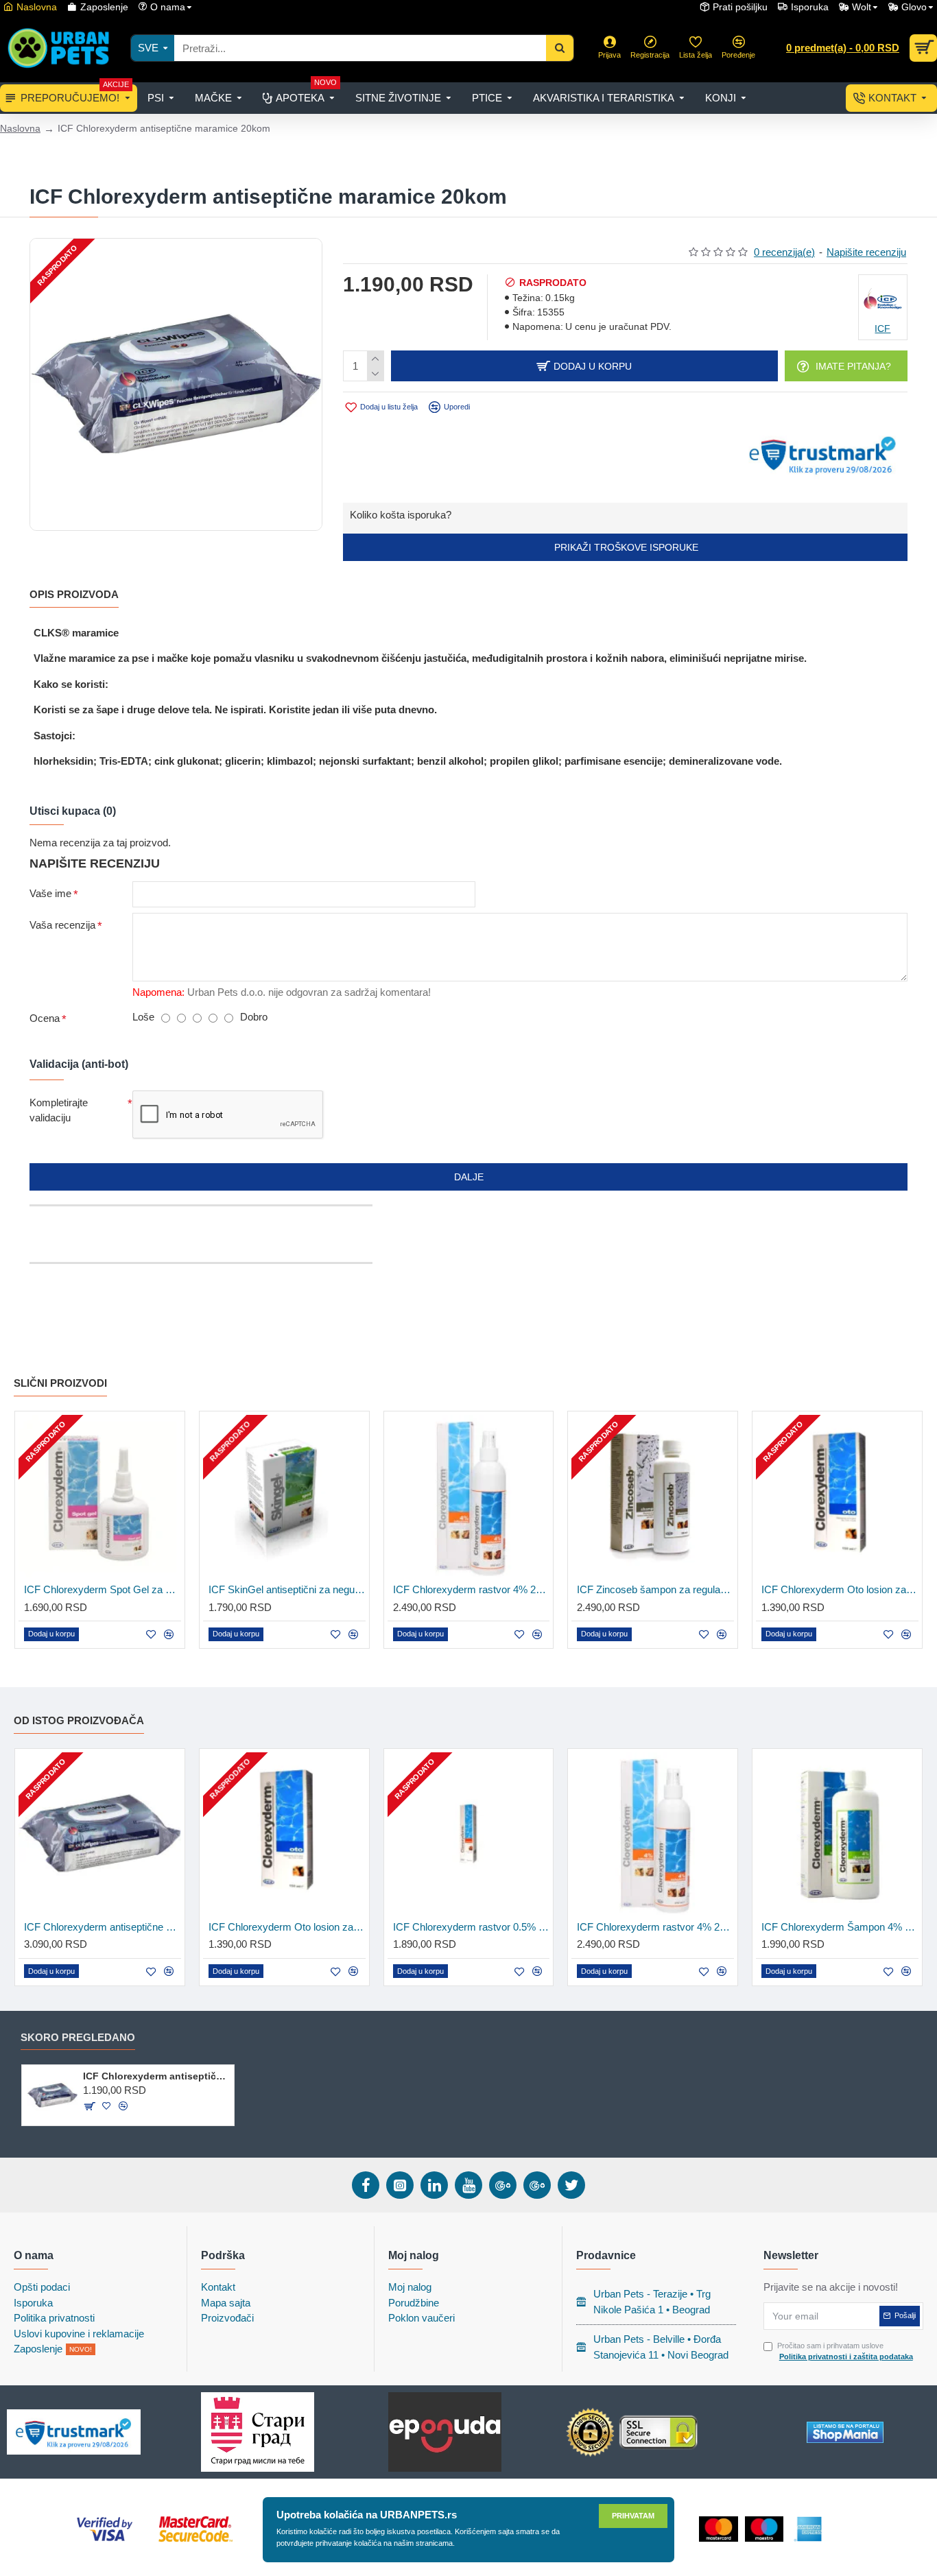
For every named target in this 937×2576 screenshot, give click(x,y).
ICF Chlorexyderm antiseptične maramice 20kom (156, 2076)
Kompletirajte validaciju (59, 1110)
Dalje (469, 1177)
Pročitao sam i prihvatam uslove (845, 2351)
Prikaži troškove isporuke (625, 547)
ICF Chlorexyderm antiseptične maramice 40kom (103, 1927)
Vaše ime (50, 893)
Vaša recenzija (62, 925)
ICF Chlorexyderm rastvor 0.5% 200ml (472, 1927)
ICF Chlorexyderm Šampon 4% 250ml (840, 1927)
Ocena (45, 1018)
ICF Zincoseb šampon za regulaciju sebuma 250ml (655, 1589)
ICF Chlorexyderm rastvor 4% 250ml (472, 1589)
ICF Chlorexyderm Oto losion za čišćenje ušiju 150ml (840, 1589)
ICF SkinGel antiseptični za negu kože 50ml (287, 1589)
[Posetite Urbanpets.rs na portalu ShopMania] (845, 2432)
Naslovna (20, 128)
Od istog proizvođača (79, 1720)
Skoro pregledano (78, 2037)
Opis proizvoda (74, 594)
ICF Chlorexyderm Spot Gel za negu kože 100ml (103, 1589)
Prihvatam (633, 2516)
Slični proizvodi (60, 1383)
